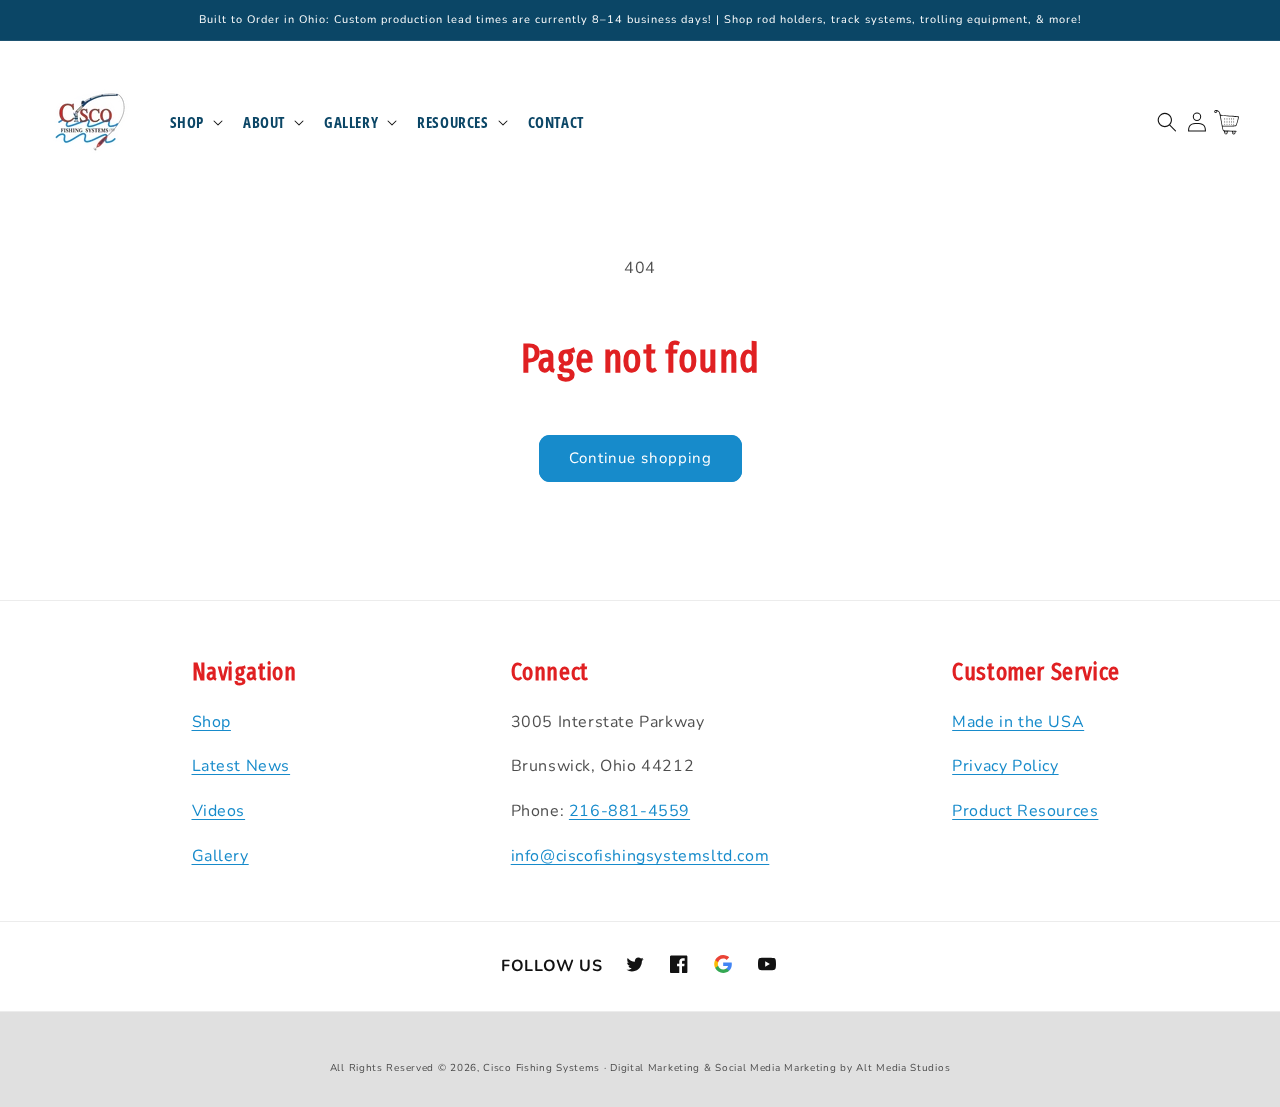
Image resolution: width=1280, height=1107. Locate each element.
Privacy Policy (1005, 766)
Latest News (241, 766)
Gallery (351, 122)
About (264, 122)
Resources (452, 122)
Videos (219, 811)
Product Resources (1025, 811)
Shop (187, 122)
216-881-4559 (629, 811)
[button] (194, 123)
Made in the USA (1018, 722)
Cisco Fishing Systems (541, 1068)
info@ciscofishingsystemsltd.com (640, 856)
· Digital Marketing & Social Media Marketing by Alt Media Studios (777, 1068)
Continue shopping (640, 458)
